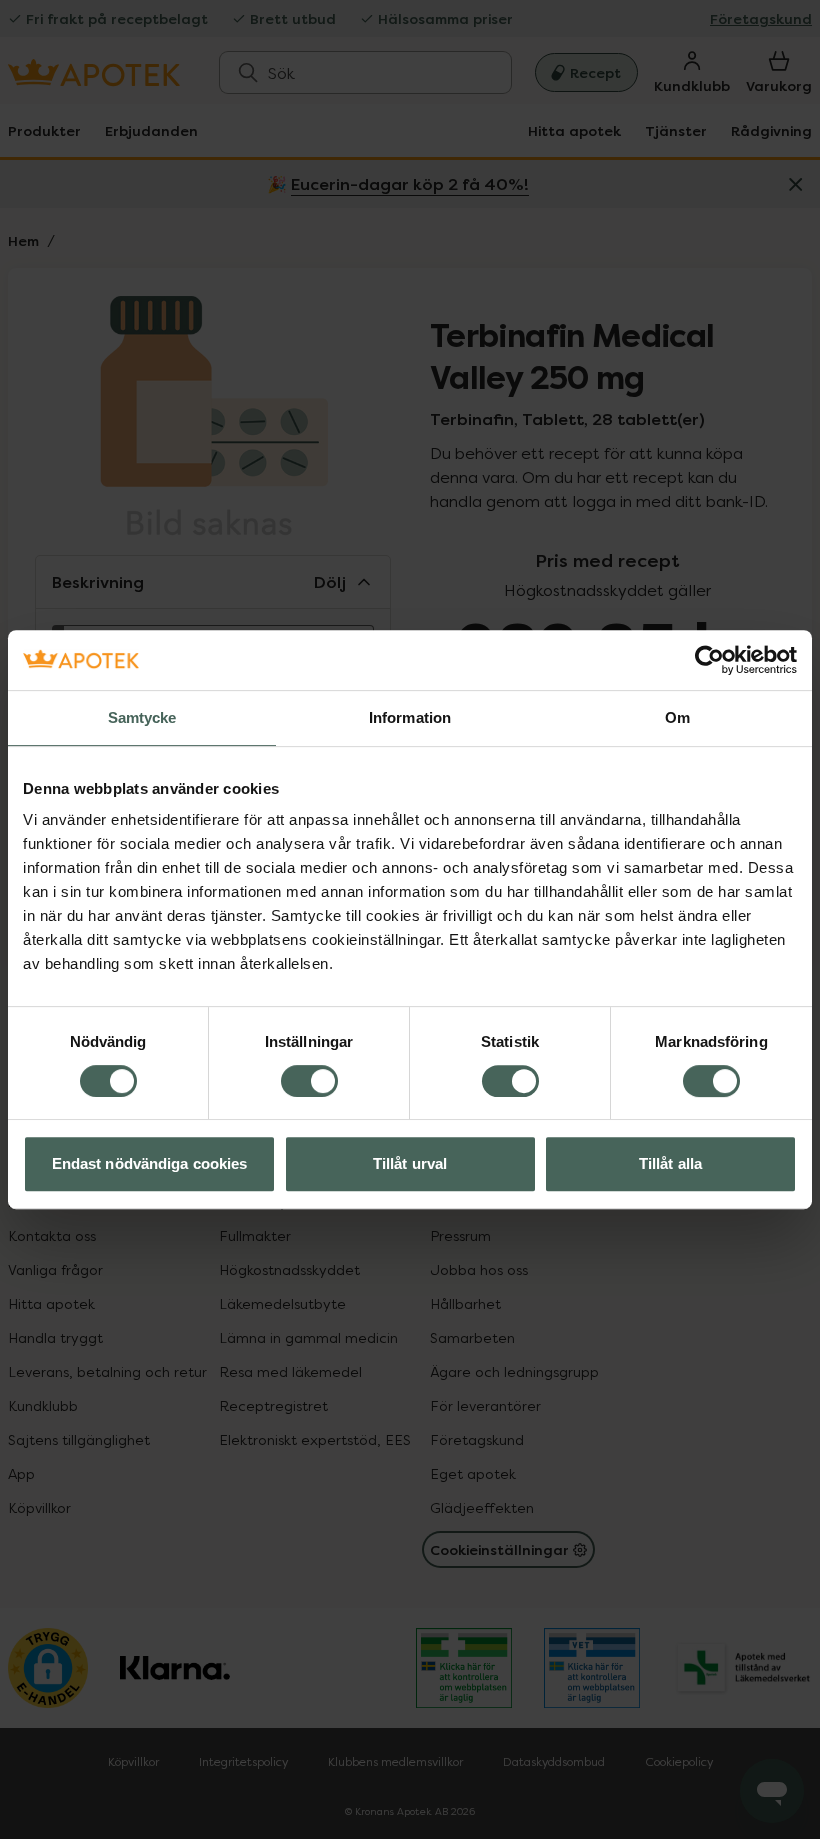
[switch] (309, 1081)
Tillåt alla (670, 1163)
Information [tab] (410, 717)
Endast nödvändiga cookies (150, 1163)
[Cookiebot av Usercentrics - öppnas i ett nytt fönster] (709, 660)
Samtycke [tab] (142, 717)
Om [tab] (677, 717)
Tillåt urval (410, 1163)
